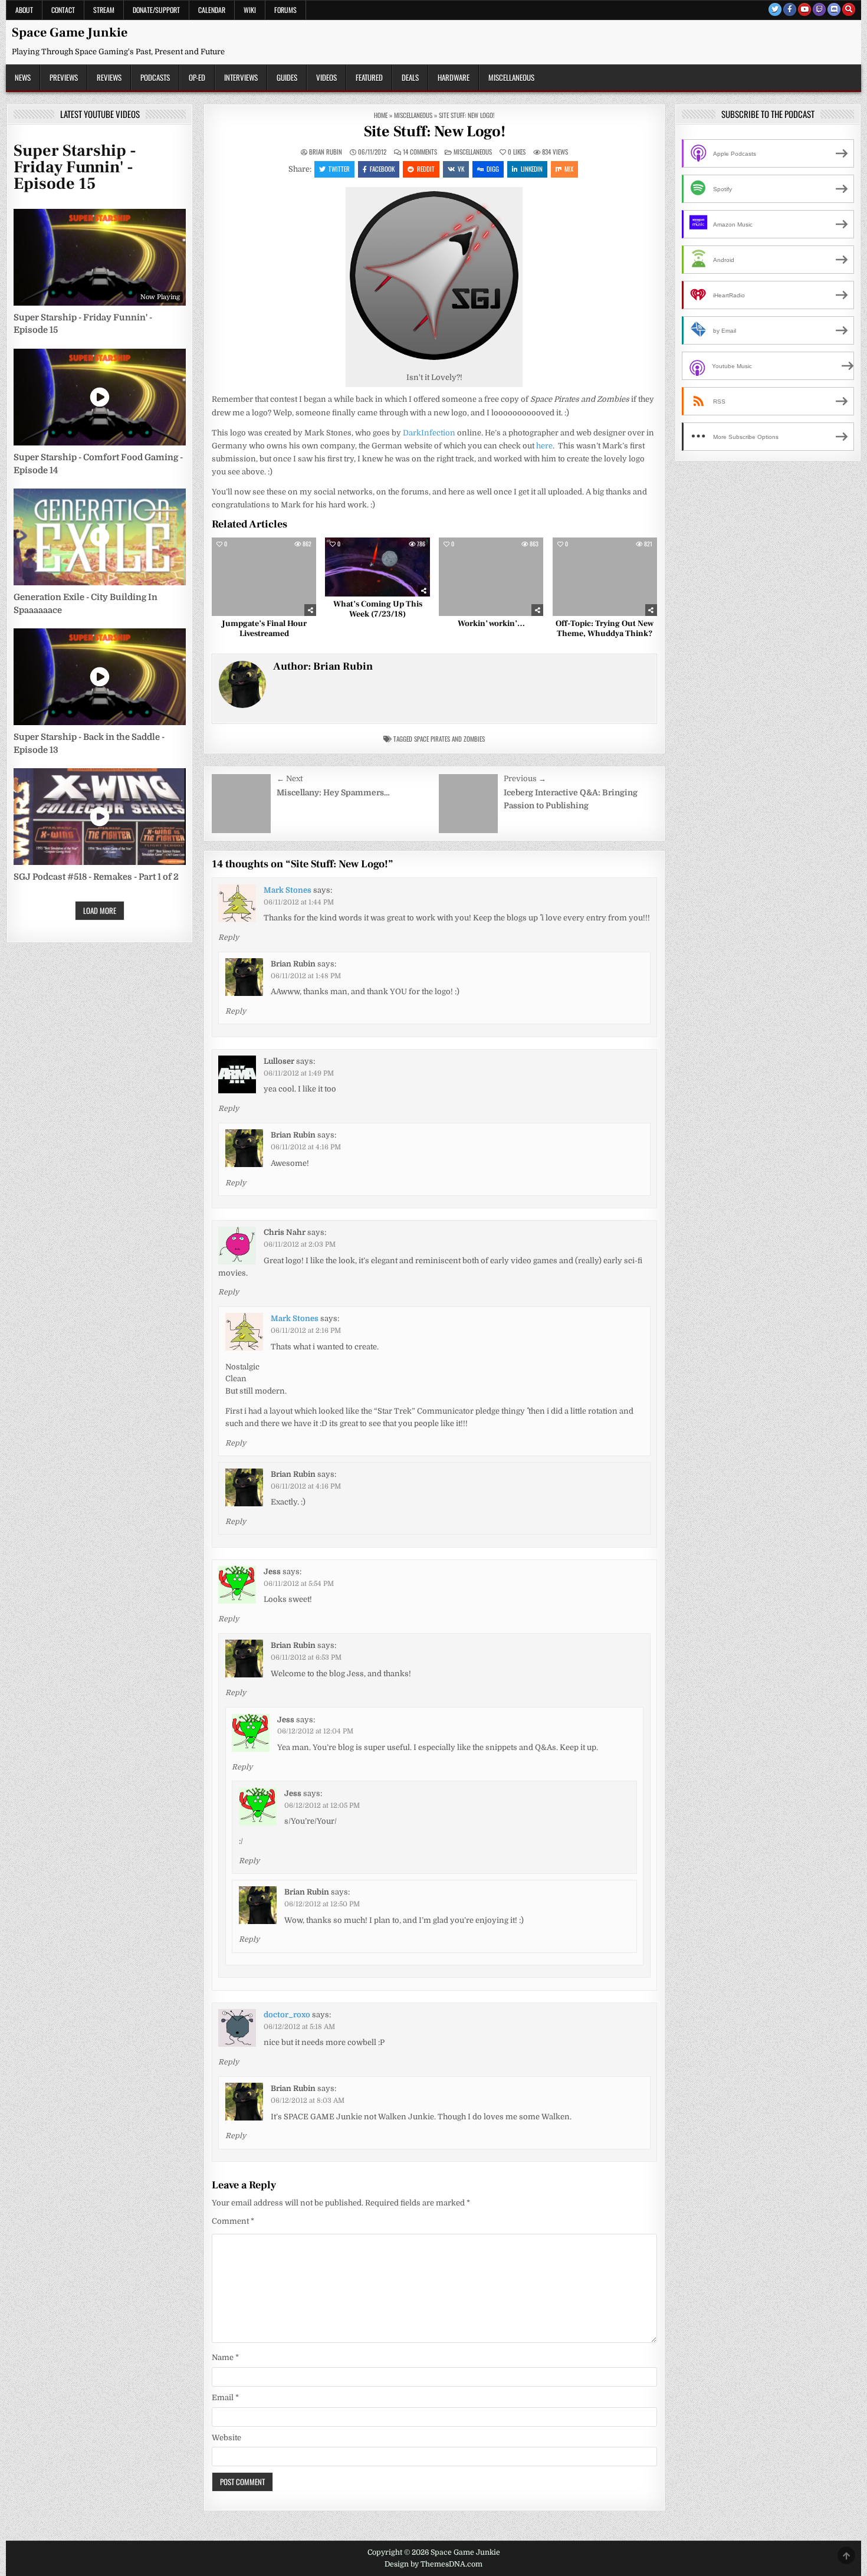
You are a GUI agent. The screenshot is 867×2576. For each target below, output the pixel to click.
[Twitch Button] (819, 9)
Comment (233, 2221)
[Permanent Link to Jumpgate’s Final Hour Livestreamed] (264, 577)
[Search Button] (849, 9)
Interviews (241, 77)
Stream (104, 10)
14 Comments (420, 152)
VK (461, 169)
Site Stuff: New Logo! (435, 132)
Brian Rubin (326, 152)
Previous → (525, 779)
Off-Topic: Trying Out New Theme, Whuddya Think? (605, 629)
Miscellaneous (511, 77)
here (544, 446)
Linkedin (532, 169)
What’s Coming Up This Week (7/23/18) (378, 609)
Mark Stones (288, 890)
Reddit (426, 169)
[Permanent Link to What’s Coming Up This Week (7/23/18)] (377, 567)
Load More (100, 910)
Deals (410, 77)
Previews (64, 77)
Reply (229, 938)
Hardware (454, 77)
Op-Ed (197, 77)
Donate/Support (156, 10)
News (23, 77)
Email (225, 2398)
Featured (369, 77)
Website (226, 2438)
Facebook (382, 169)
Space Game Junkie (70, 32)
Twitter (339, 169)
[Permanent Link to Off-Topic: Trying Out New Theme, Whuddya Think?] (605, 577)
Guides (287, 77)
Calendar (212, 10)
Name (225, 2357)
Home (381, 115)
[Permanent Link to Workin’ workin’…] (491, 577)
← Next (290, 779)
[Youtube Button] (804, 9)
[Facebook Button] (790, 9)
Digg (493, 169)
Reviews (109, 77)
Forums (285, 10)
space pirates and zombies (449, 739)
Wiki (250, 10)
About (24, 10)
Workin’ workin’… (491, 624)
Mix (569, 169)
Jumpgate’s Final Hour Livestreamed (264, 629)
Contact (63, 10)
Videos (326, 77)
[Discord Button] (834, 9)
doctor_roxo (287, 2015)
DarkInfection (429, 433)
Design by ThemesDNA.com (433, 2564)
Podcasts (155, 77)
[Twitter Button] (775, 9)
